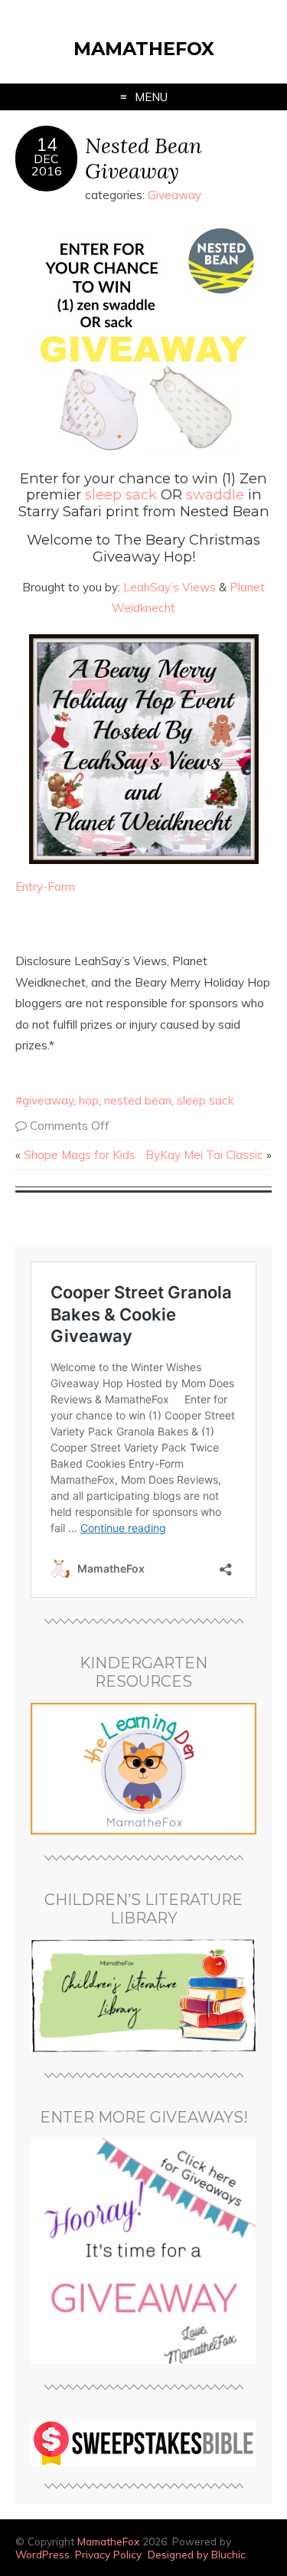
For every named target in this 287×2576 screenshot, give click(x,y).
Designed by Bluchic (197, 2554)
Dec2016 (47, 165)
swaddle (215, 494)
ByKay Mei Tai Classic (204, 1155)
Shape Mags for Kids (80, 1155)
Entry (29, 887)
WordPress (42, 2554)
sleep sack (121, 494)
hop (89, 1100)
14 (47, 145)
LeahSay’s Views (171, 587)
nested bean (138, 1100)
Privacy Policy (108, 2554)
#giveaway (44, 1100)
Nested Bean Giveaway (143, 158)
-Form (59, 887)
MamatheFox (144, 49)
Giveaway (174, 195)
